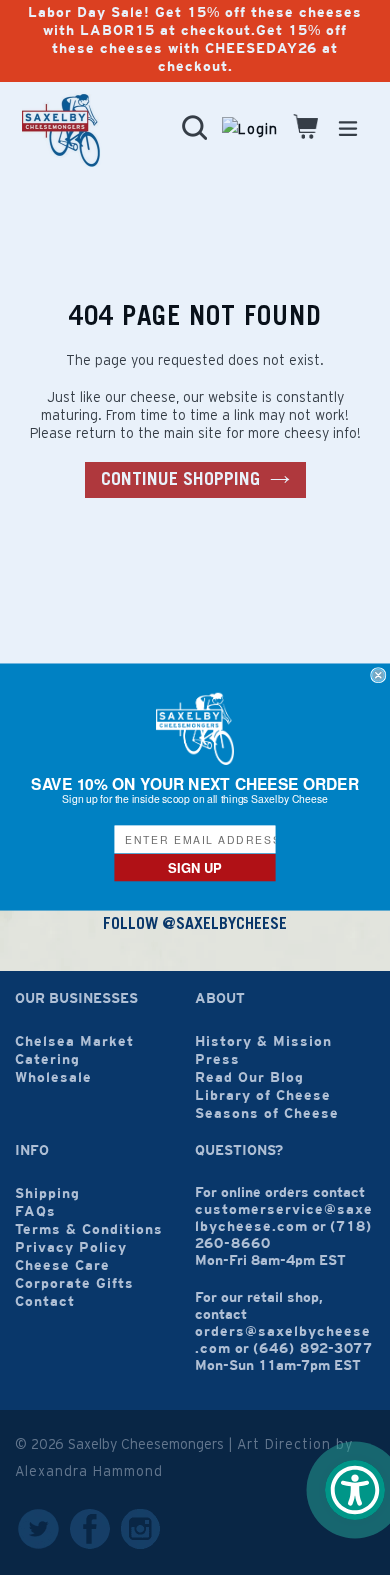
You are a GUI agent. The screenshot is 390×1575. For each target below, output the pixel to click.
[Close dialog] (378, 675)
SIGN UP (194, 867)
